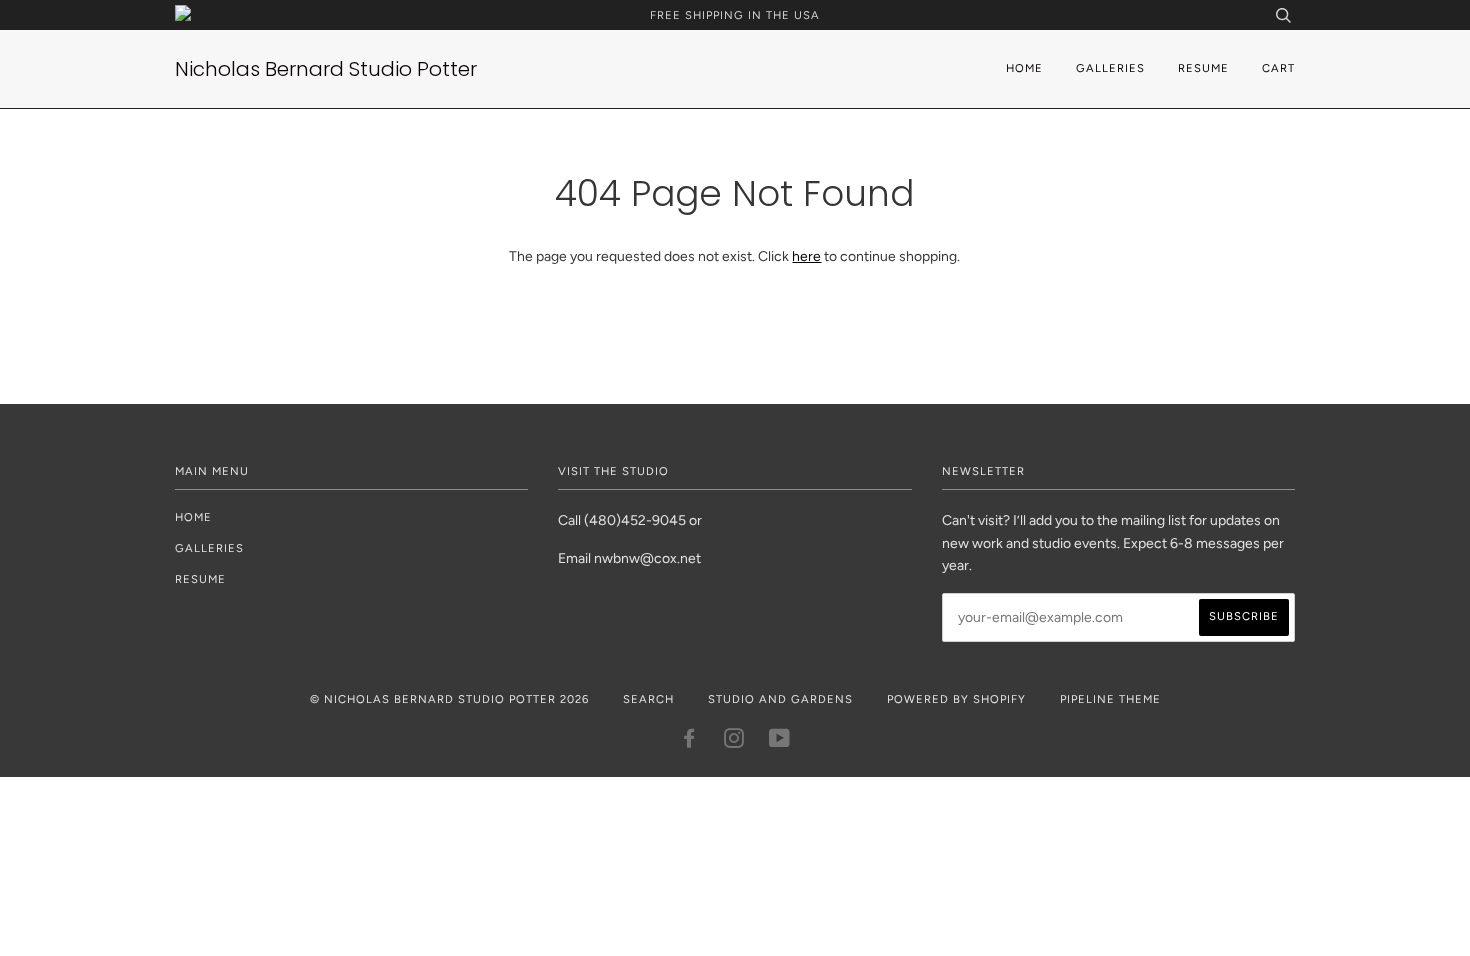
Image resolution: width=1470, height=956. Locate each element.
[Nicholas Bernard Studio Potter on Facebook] (689, 742)
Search (648, 699)
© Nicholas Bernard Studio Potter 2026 (449, 699)
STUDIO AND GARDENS (780, 699)
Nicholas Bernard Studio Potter (326, 69)
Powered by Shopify (956, 699)
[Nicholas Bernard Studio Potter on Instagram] (734, 742)
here (806, 256)
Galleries (1110, 68)
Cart (1278, 68)
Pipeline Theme (1110, 699)
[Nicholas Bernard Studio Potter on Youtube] (780, 742)
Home (1024, 68)
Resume (1203, 68)
